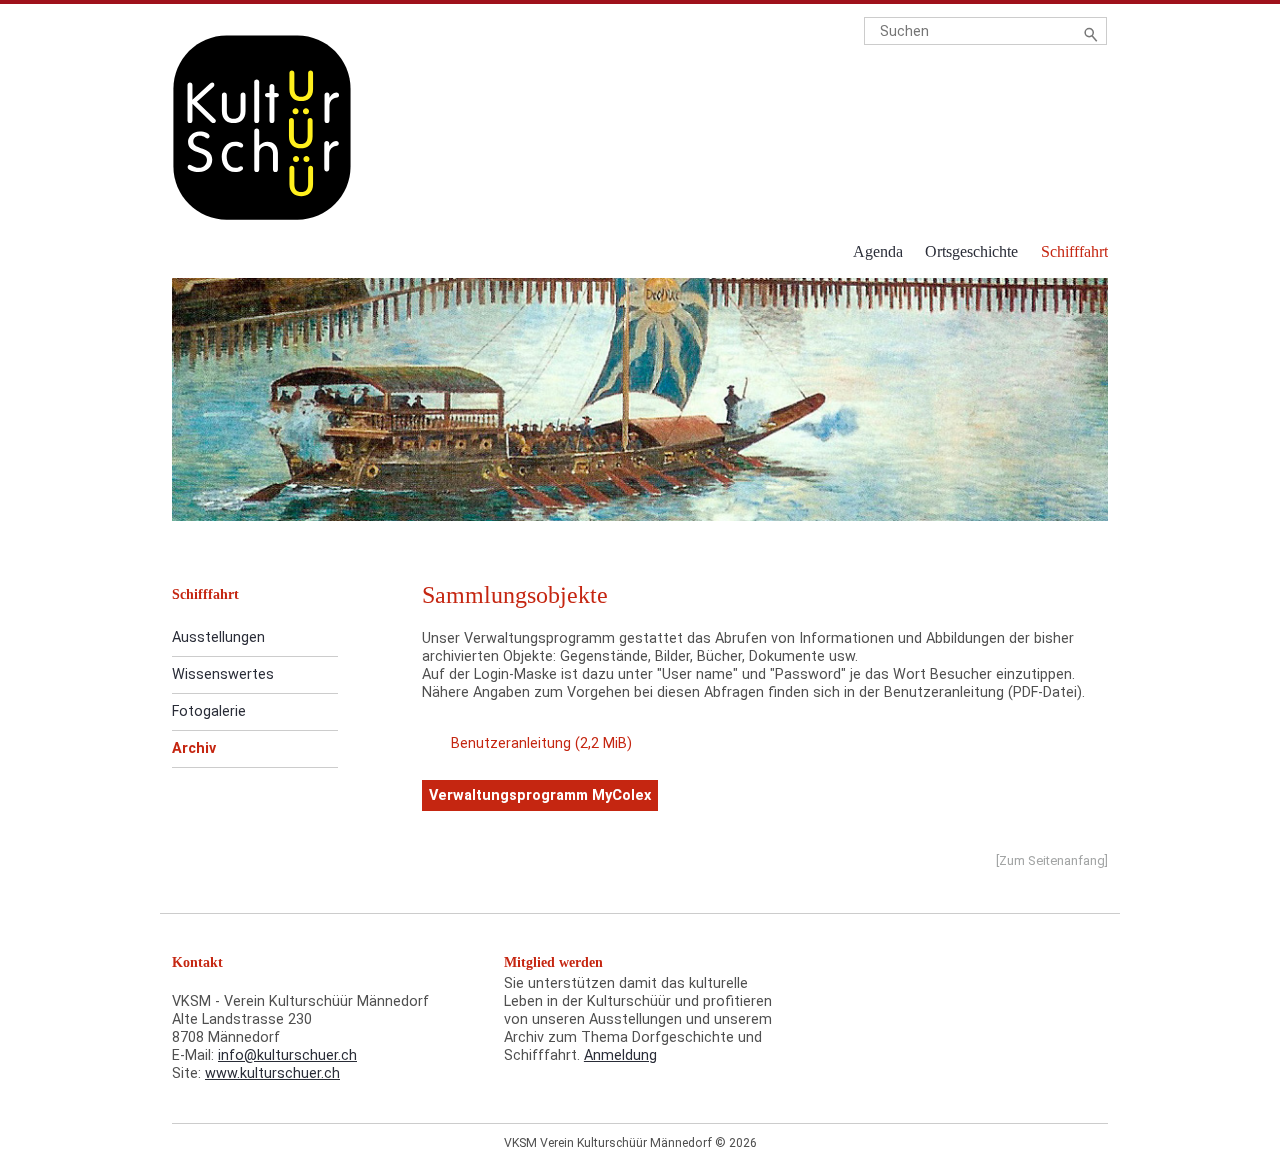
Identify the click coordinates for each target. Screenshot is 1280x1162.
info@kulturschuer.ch (287, 1055)
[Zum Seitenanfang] (1052, 860)
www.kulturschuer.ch (272, 1073)
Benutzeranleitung (541, 743)
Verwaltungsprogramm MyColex (540, 795)
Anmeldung (620, 1055)
